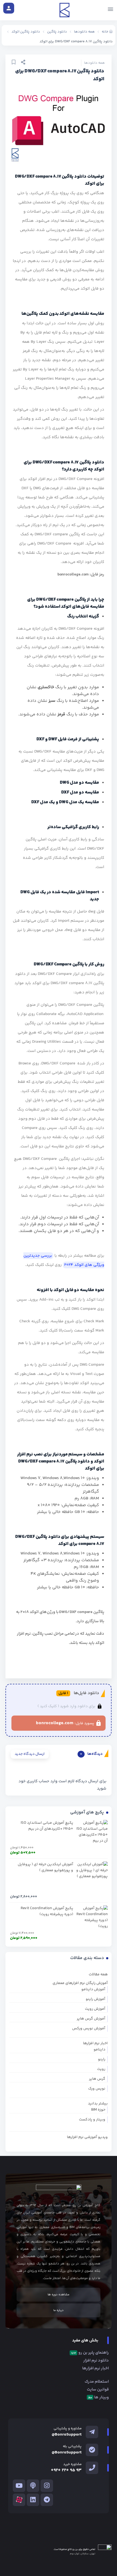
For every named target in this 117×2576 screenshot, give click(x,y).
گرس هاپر (97, 2079)
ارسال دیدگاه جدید (30, 1754)
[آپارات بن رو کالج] (19, 2500)
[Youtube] (19, 2486)
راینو (102, 2059)
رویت (101, 2069)
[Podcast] (33, 2486)
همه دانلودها (94, 63)
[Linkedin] (33, 2500)
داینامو (99, 2050)
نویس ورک (97, 2089)
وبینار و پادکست (92, 2120)
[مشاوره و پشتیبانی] (92, 2432)
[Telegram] (47, 2500)
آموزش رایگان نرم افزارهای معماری (80, 1983)
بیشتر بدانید (98, 2104)
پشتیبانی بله (72, 2446)
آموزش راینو (96, 1999)
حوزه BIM (98, 2110)
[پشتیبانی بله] (92, 2450)
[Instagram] (47, 2486)
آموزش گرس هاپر (91, 2019)
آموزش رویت (95, 2009)
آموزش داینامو (93, 1989)
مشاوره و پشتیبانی (68, 2428)
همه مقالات (98, 1975)
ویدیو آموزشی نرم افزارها (87, 2137)
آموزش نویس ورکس (89, 2028)
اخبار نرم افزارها (95, 2043)
